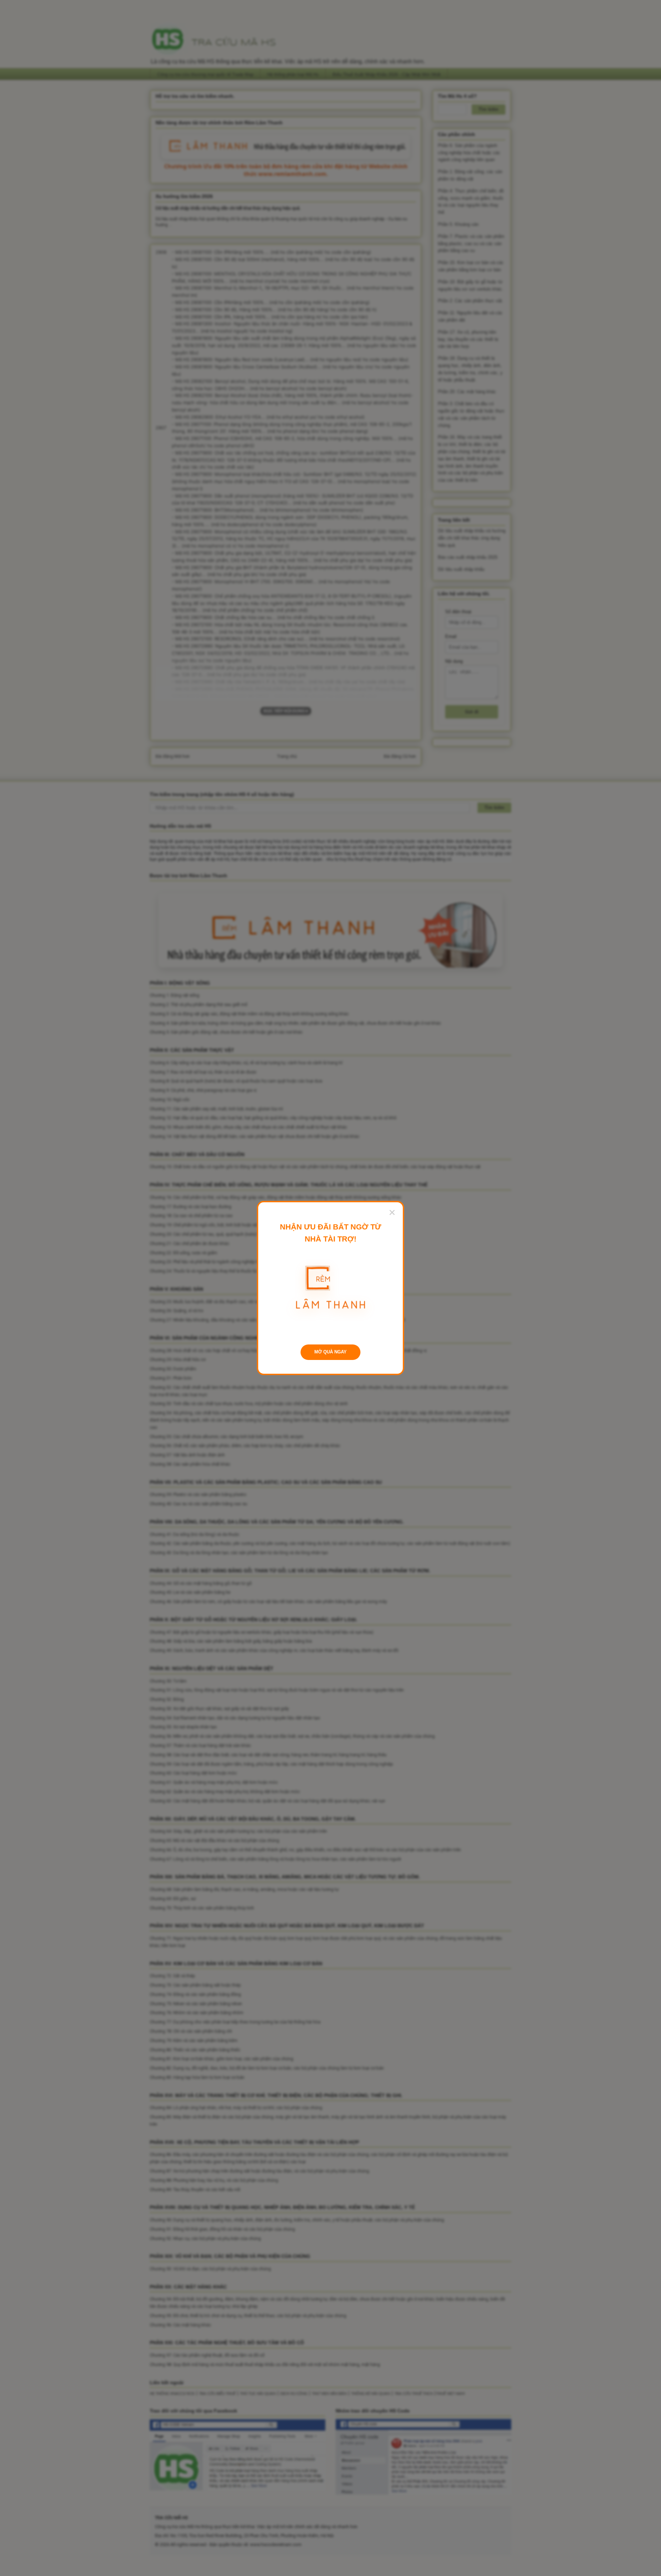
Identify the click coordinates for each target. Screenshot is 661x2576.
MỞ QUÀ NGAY (330, 1352)
